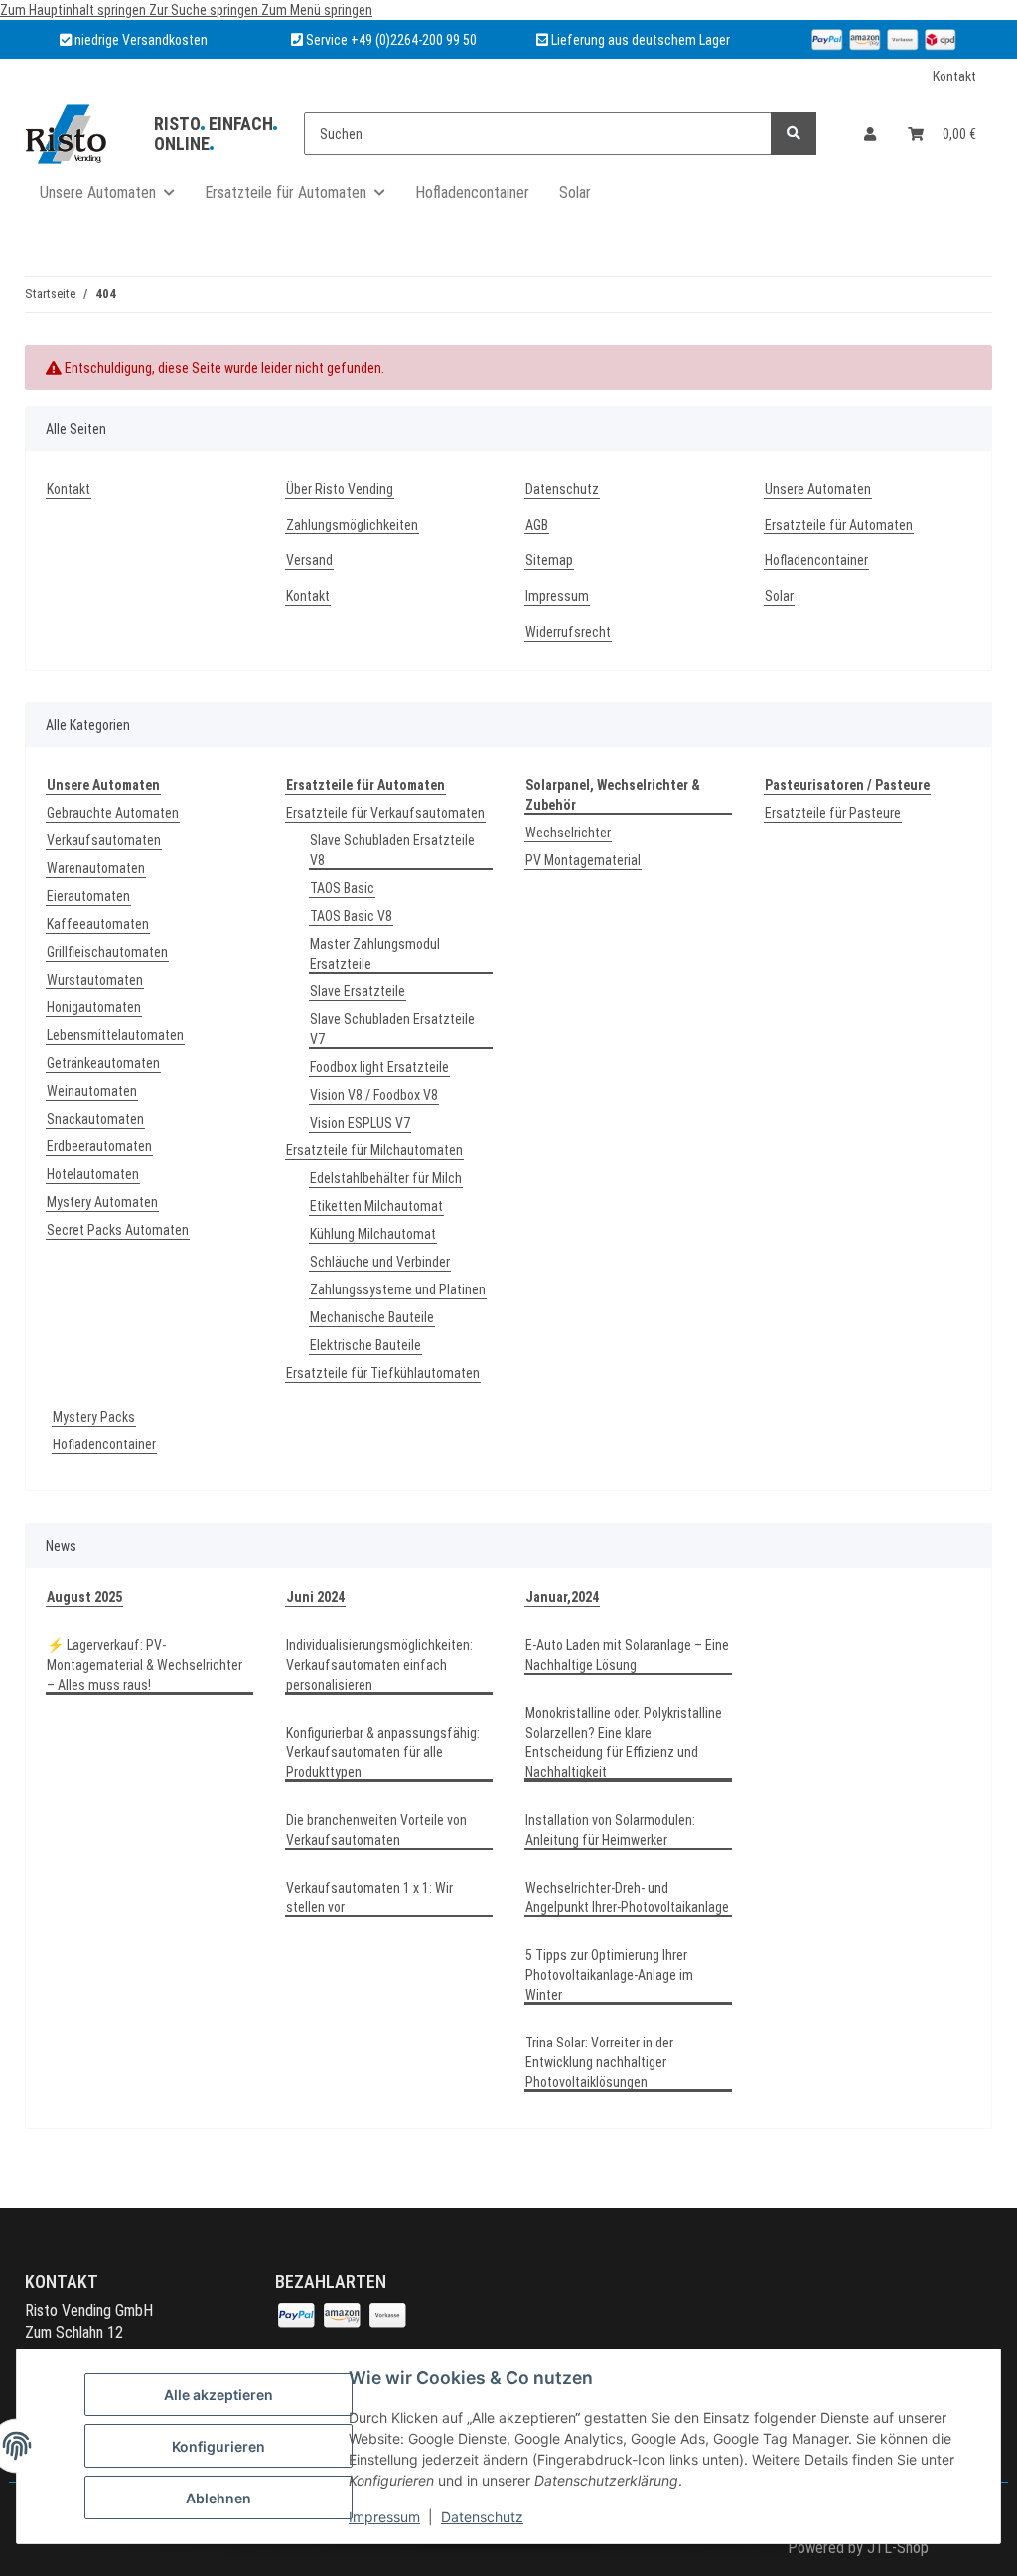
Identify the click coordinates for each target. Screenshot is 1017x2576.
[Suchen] (794, 134)
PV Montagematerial (583, 860)
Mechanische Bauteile (372, 1317)
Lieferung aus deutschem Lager (639, 40)
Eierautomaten (88, 896)
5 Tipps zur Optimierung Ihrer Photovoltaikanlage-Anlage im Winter (609, 1975)
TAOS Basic (342, 888)
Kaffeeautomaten (98, 924)
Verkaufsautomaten (104, 840)
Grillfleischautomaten (107, 952)
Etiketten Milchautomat (376, 1206)
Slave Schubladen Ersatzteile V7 (392, 1029)
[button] (870, 134)
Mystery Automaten (102, 1202)
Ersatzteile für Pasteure (833, 813)
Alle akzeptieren (218, 2395)
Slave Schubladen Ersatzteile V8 (392, 850)
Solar (575, 192)
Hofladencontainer (472, 192)
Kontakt (954, 76)
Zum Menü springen (317, 10)
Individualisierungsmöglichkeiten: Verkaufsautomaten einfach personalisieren (379, 1665)
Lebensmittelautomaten (115, 1035)
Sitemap (549, 560)
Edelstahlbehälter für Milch (386, 1178)
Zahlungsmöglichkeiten (352, 525)
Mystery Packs (94, 1417)
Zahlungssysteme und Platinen (398, 1289)
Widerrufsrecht (568, 632)
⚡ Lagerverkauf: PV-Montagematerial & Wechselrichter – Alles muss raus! (145, 1665)
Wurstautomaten (95, 980)
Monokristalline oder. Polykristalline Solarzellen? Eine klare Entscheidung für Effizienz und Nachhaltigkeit (624, 1743)
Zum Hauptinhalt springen (74, 10)
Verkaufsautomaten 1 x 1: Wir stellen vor (369, 1897)
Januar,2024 (562, 1597)
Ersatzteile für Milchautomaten (374, 1150)
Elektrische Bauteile (365, 1345)
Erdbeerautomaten (99, 1146)
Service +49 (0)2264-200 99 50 (391, 40)
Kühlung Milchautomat (373, 1234)
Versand (309, 560)
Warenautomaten (96, 868)
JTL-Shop (898, 2548)
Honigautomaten (94, 1007)
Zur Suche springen (205, 10)
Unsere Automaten (818, 489)
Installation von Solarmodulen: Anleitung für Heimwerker (610, 1830)
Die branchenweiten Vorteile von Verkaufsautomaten (376, 1830)
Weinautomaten (92, 1091)
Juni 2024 (315, 1597)
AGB (537, 525)
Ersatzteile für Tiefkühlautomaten (383, 1373)
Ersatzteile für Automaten (839, 525)
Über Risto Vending (340, 489)
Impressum (384, 2517)
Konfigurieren (218, 2446)
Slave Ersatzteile (358, 991)
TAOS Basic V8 (351, 916)
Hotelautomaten (93, 1174)
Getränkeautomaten (103, 1063)
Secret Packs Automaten (118, 1230)
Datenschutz (482, 2517)
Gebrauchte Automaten (113, 813)
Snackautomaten (95, 1119)
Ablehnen (218, 2498)
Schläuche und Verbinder (380, 1262)
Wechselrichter (568, 833)
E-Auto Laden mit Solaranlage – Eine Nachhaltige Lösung (627, 1655)
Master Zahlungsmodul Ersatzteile (375, 954)
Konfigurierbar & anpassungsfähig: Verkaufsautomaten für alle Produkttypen (383, 1752)
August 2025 (84, 1597)
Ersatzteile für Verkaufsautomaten (385, 813)
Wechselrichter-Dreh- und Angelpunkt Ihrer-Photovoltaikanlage (627, 1897)
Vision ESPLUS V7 (360, 1123)
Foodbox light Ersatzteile (379, 1067)
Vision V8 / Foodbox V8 (374, 1095)
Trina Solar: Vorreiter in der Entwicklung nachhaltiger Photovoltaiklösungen (599, 2062)
